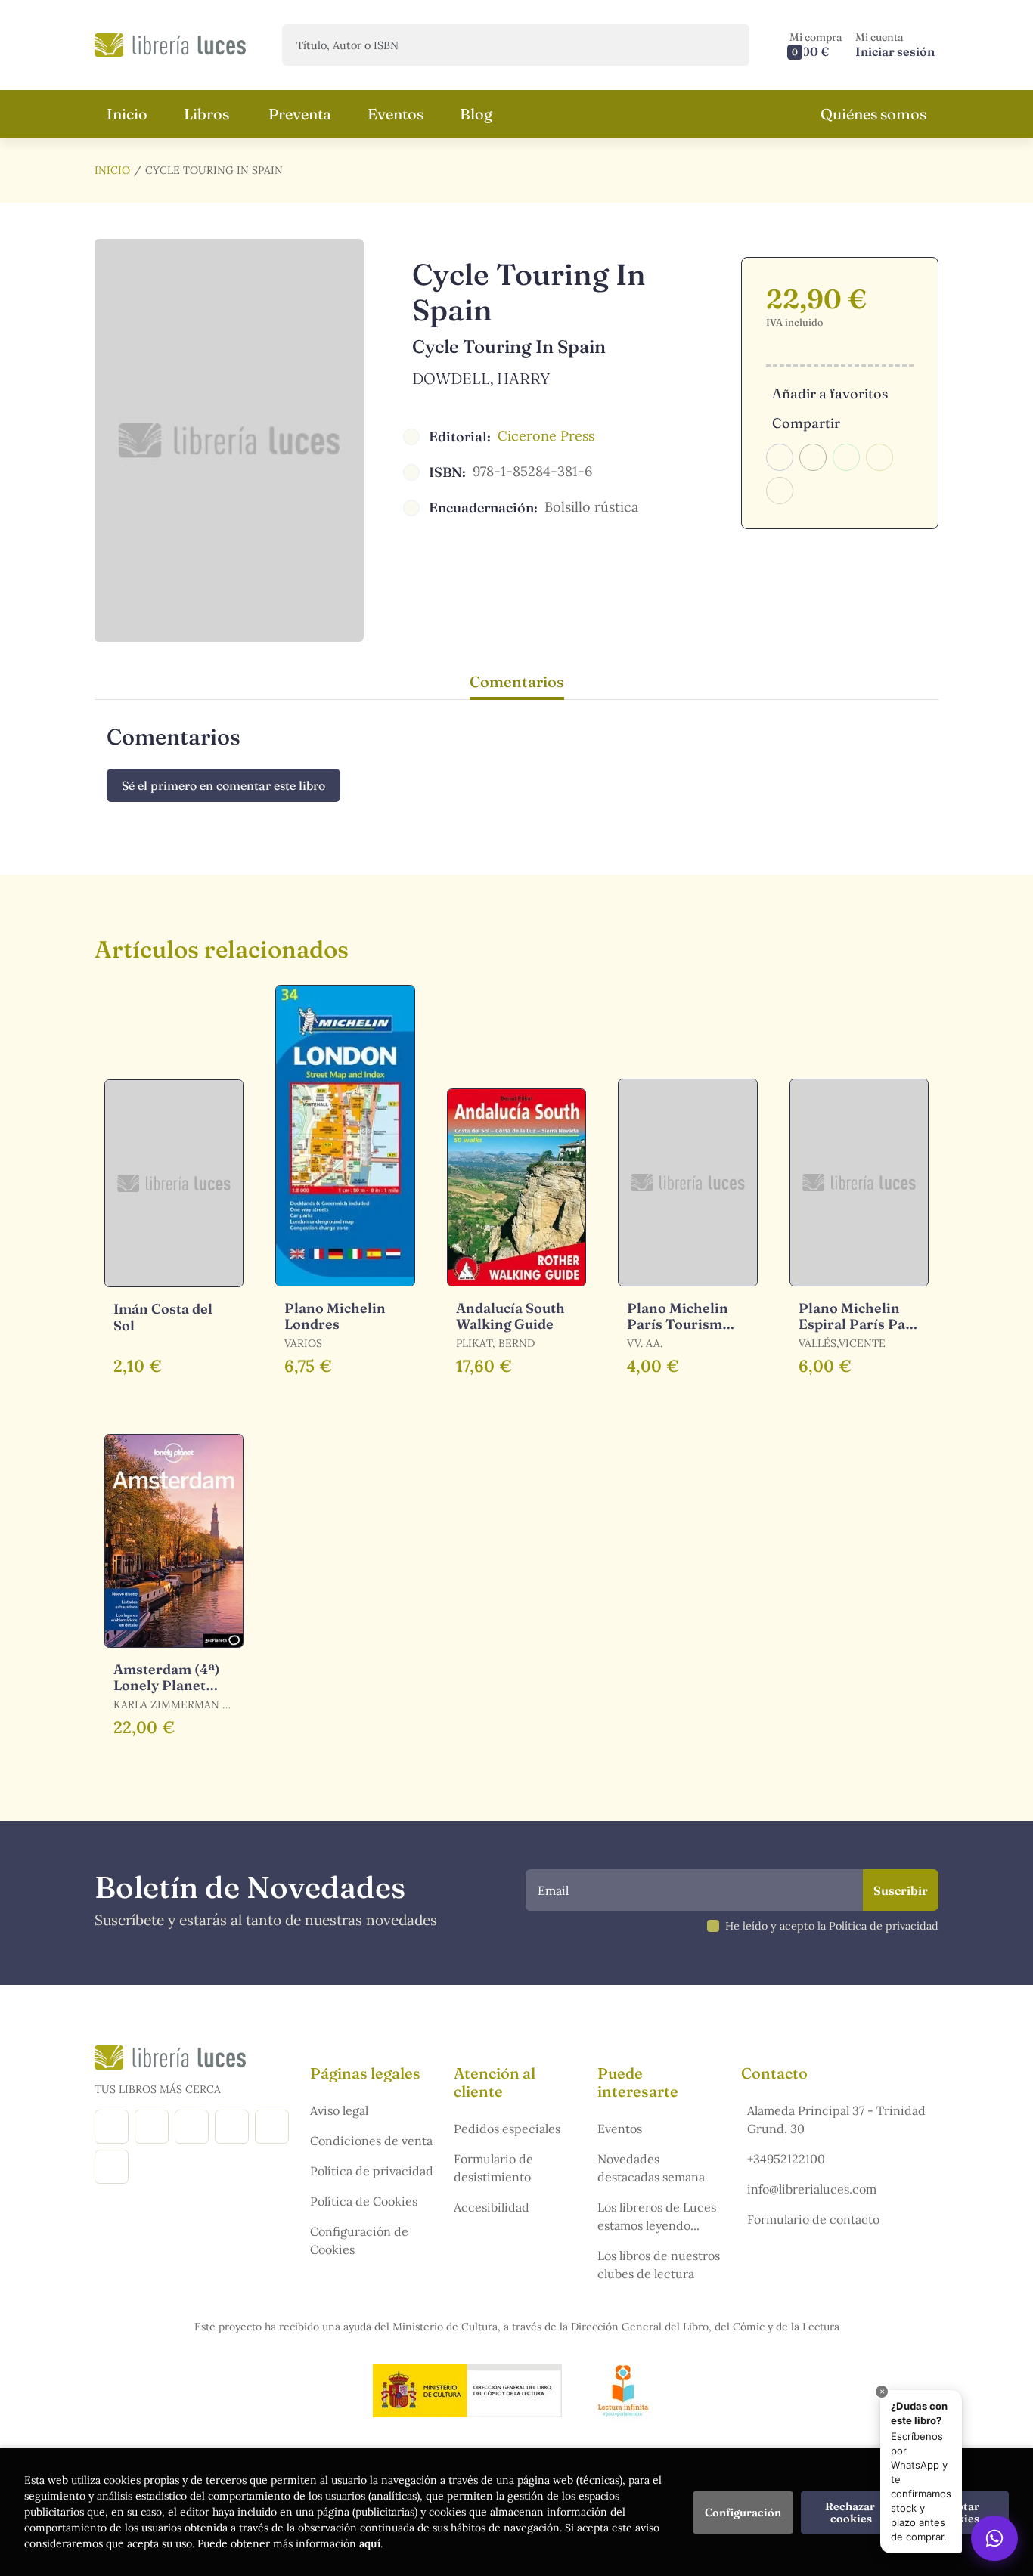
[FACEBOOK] (112, 2127)
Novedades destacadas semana (651, 2168)
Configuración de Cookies (359, 2240)
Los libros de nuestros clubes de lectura (659, 2265)
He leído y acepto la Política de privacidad (832, 1926)
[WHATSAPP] (112, 2167)
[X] (192, 2127)
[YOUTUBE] (272, 2127)
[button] (816, 45)
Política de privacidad (372, 2171)
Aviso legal (339, 2110)
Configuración (743, 2513)
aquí (370, 2543)
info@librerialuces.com (812, 2189)
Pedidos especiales (507, 2129)
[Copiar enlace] (780, 491)
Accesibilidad (492, 2207)
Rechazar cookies (851, 2513)
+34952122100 (786, 2159)
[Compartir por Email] (879, 457)
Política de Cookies (364, 2201)
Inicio (112, 170)
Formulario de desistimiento (493, 2168)
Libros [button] (206, 114)
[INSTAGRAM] (152, 2127)
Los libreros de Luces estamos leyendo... (657, 2216)
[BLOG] (232, 2127)
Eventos (620, 2129)
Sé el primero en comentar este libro (223, 785)
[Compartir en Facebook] (780, 457)
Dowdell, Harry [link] (481, 378)
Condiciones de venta (371, 2141)
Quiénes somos (873, 114)
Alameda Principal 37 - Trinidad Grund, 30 (836, 2119)
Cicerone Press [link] (546, 436)
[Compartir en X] (813, 457)
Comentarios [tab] (517, 681)
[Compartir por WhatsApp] (846, 457)
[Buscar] (725, 45)
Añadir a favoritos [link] (830, 393)
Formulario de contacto (813, 2219)
